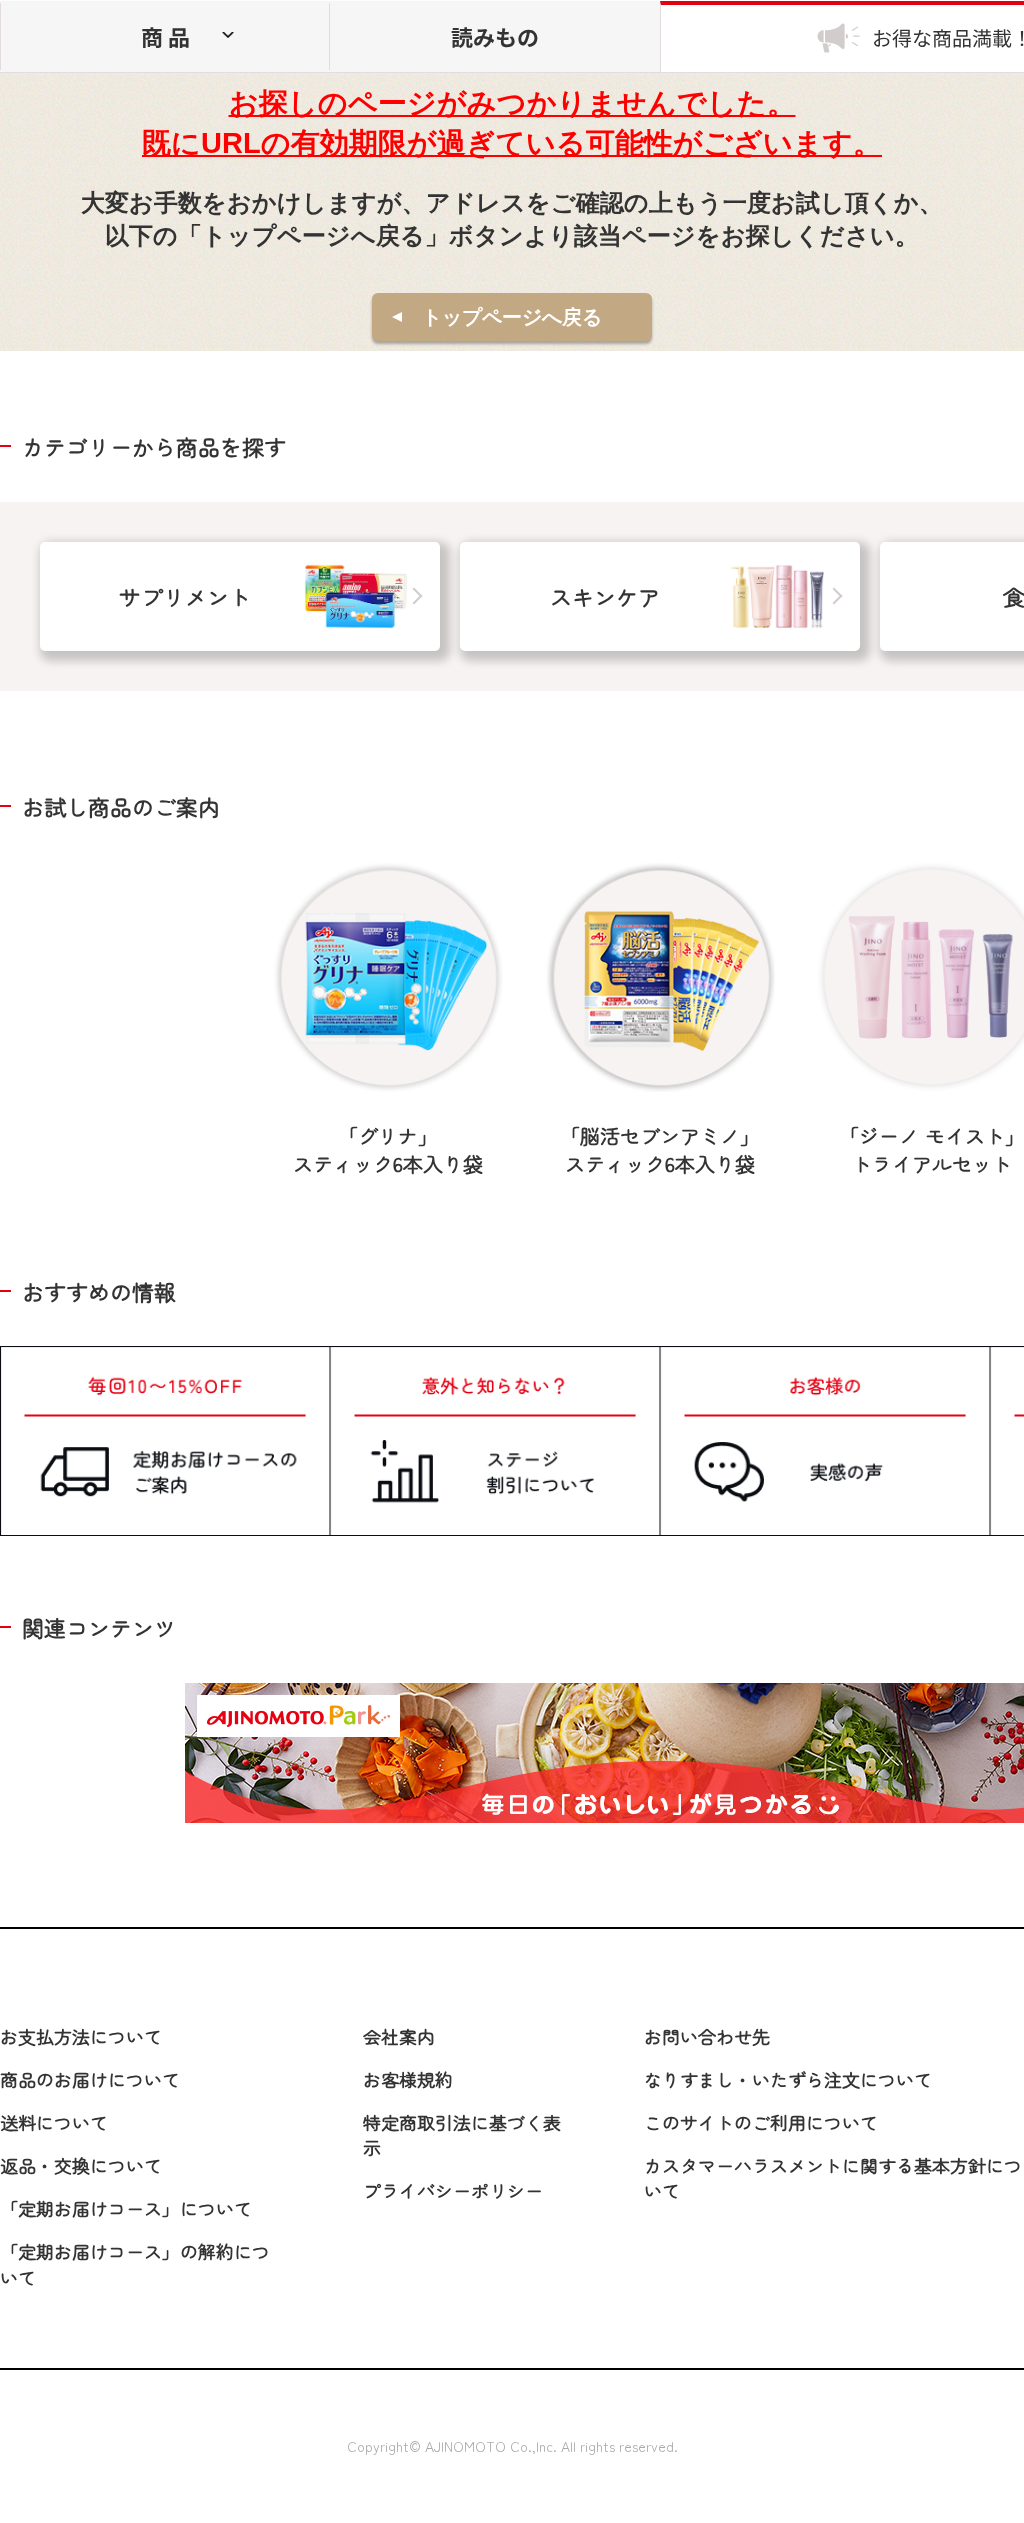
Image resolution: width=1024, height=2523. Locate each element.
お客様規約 (408, 2079)
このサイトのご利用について (761, 2122)
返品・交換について (81, 2165)
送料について (54, 2122)
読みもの (495, 36)
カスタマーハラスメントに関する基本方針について (833, 2177)
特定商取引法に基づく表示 (462, 2134)
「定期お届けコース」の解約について (135, 2263)
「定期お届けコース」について (126, 2208)
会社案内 (399, 2036)
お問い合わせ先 (707, 2036)
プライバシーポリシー (453, 2190)
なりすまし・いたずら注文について (788, 2079)
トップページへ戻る (512, 317)
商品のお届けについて (90, 2079)
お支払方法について (81, 2036)
